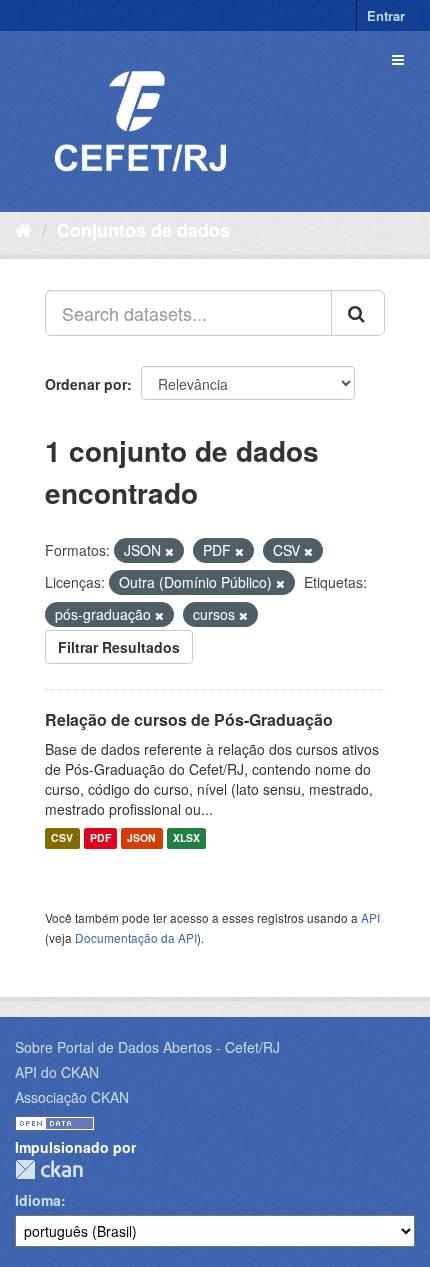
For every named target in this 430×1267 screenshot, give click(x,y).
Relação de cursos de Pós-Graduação (189, 719)
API (370, 917)
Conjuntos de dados (143, 230)
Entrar (386, 15)
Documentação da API (136, 937)
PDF (100, 838)
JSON (141, 838)
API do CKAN (57, 1072)
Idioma (38, 1200)
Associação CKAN (72, 1097)
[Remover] (169, 551)
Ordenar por (86, 384)
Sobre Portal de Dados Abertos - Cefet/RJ (147, 1047)
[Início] (23, 229)
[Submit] (358, 313)
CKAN (49, 1169)
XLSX (186, 838)
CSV (62, 838)
